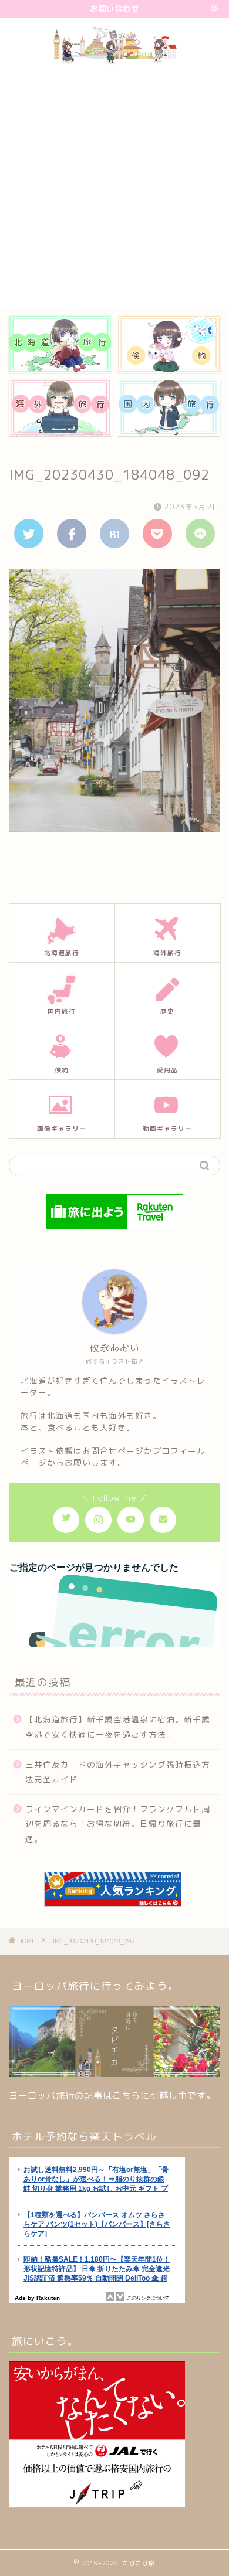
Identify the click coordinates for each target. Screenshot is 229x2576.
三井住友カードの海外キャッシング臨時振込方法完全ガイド (118, 1772)
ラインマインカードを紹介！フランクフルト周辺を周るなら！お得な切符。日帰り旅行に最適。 (118, 1824)
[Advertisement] (114, 186)
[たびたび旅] (115, 62)
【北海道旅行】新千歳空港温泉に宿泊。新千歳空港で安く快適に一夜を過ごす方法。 (118, 1727)
